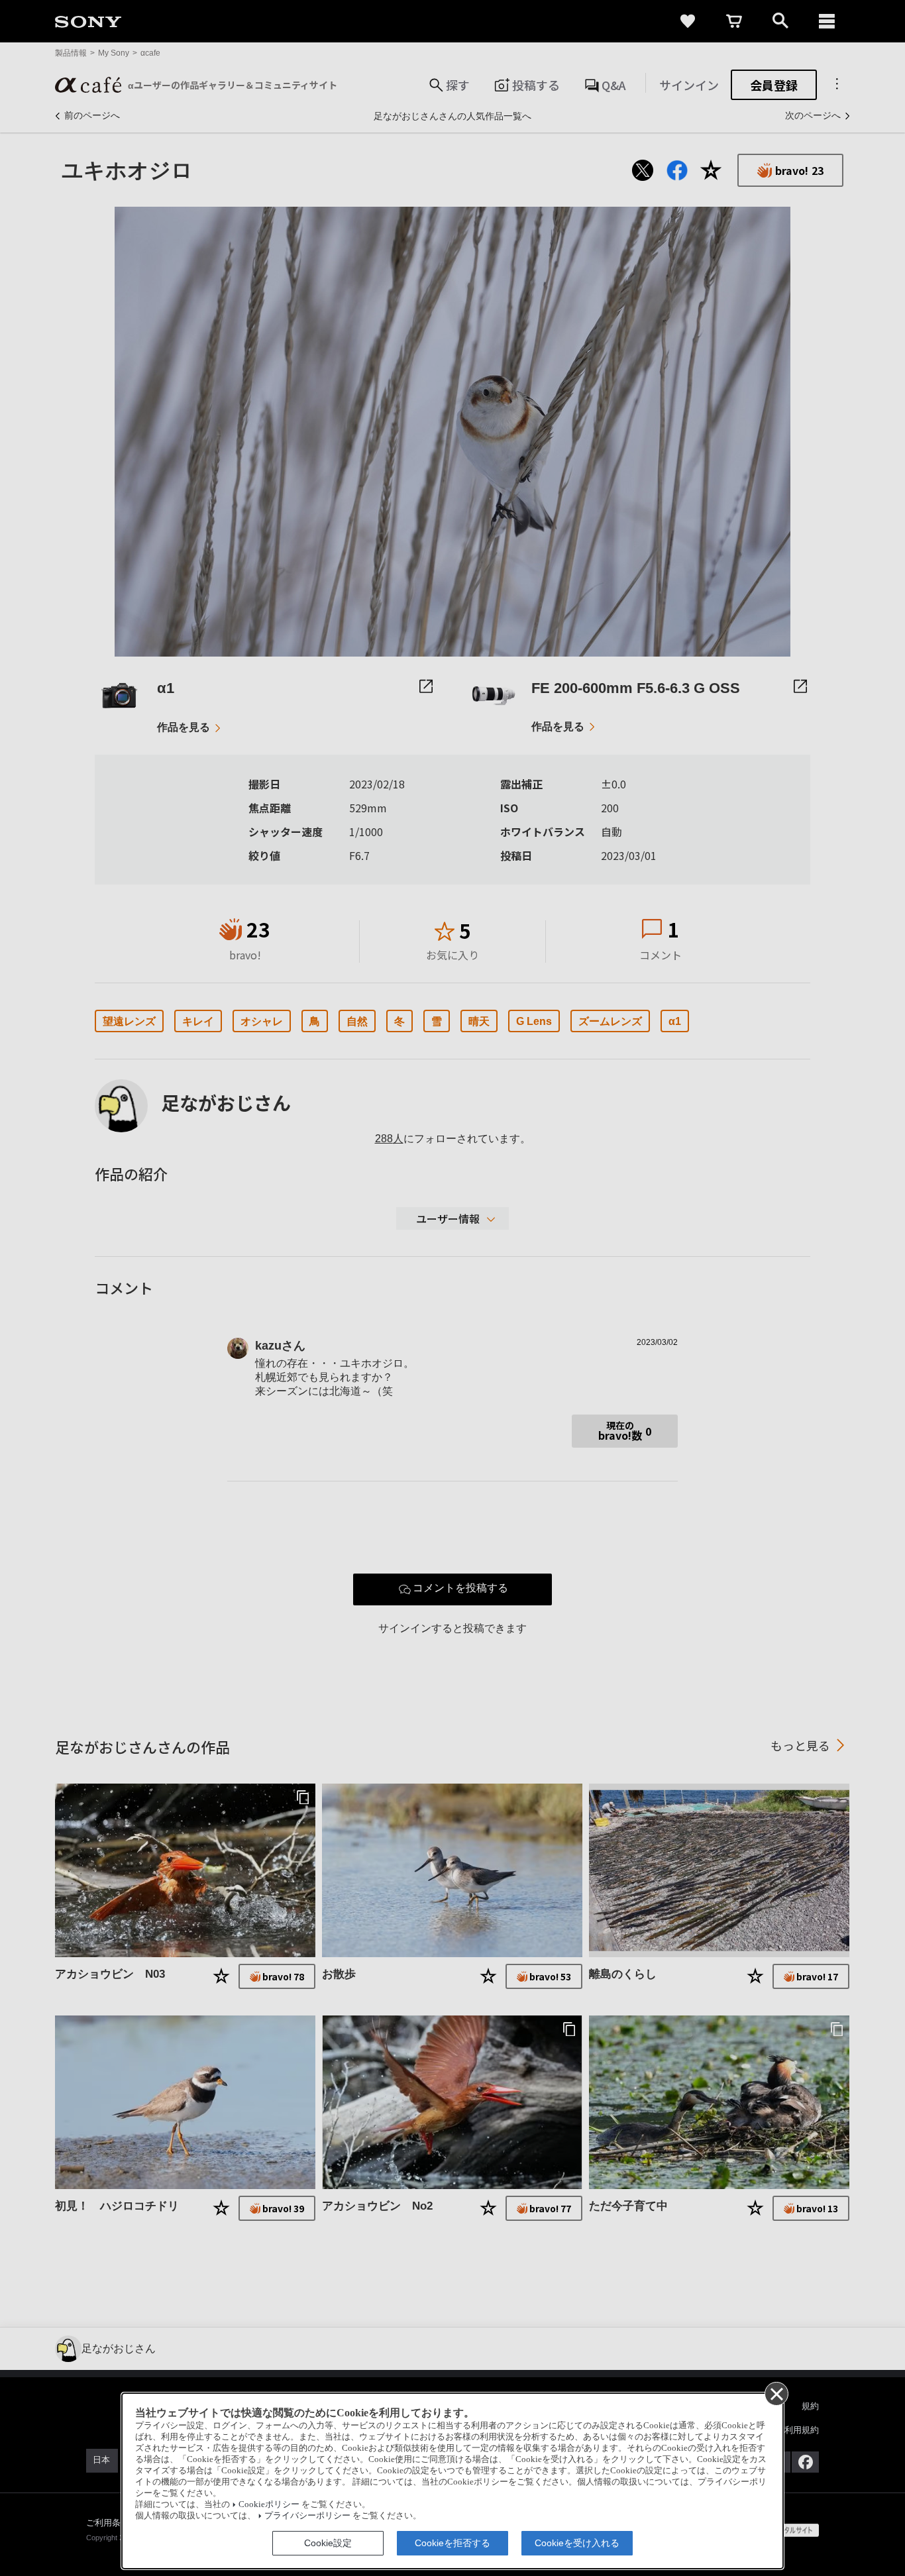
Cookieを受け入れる (577, 2543)
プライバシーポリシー (307, 2516)
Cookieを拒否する (452, 2543)
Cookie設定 (328, 2543)
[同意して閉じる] (776, 2393)
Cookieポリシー (269, 2504)
